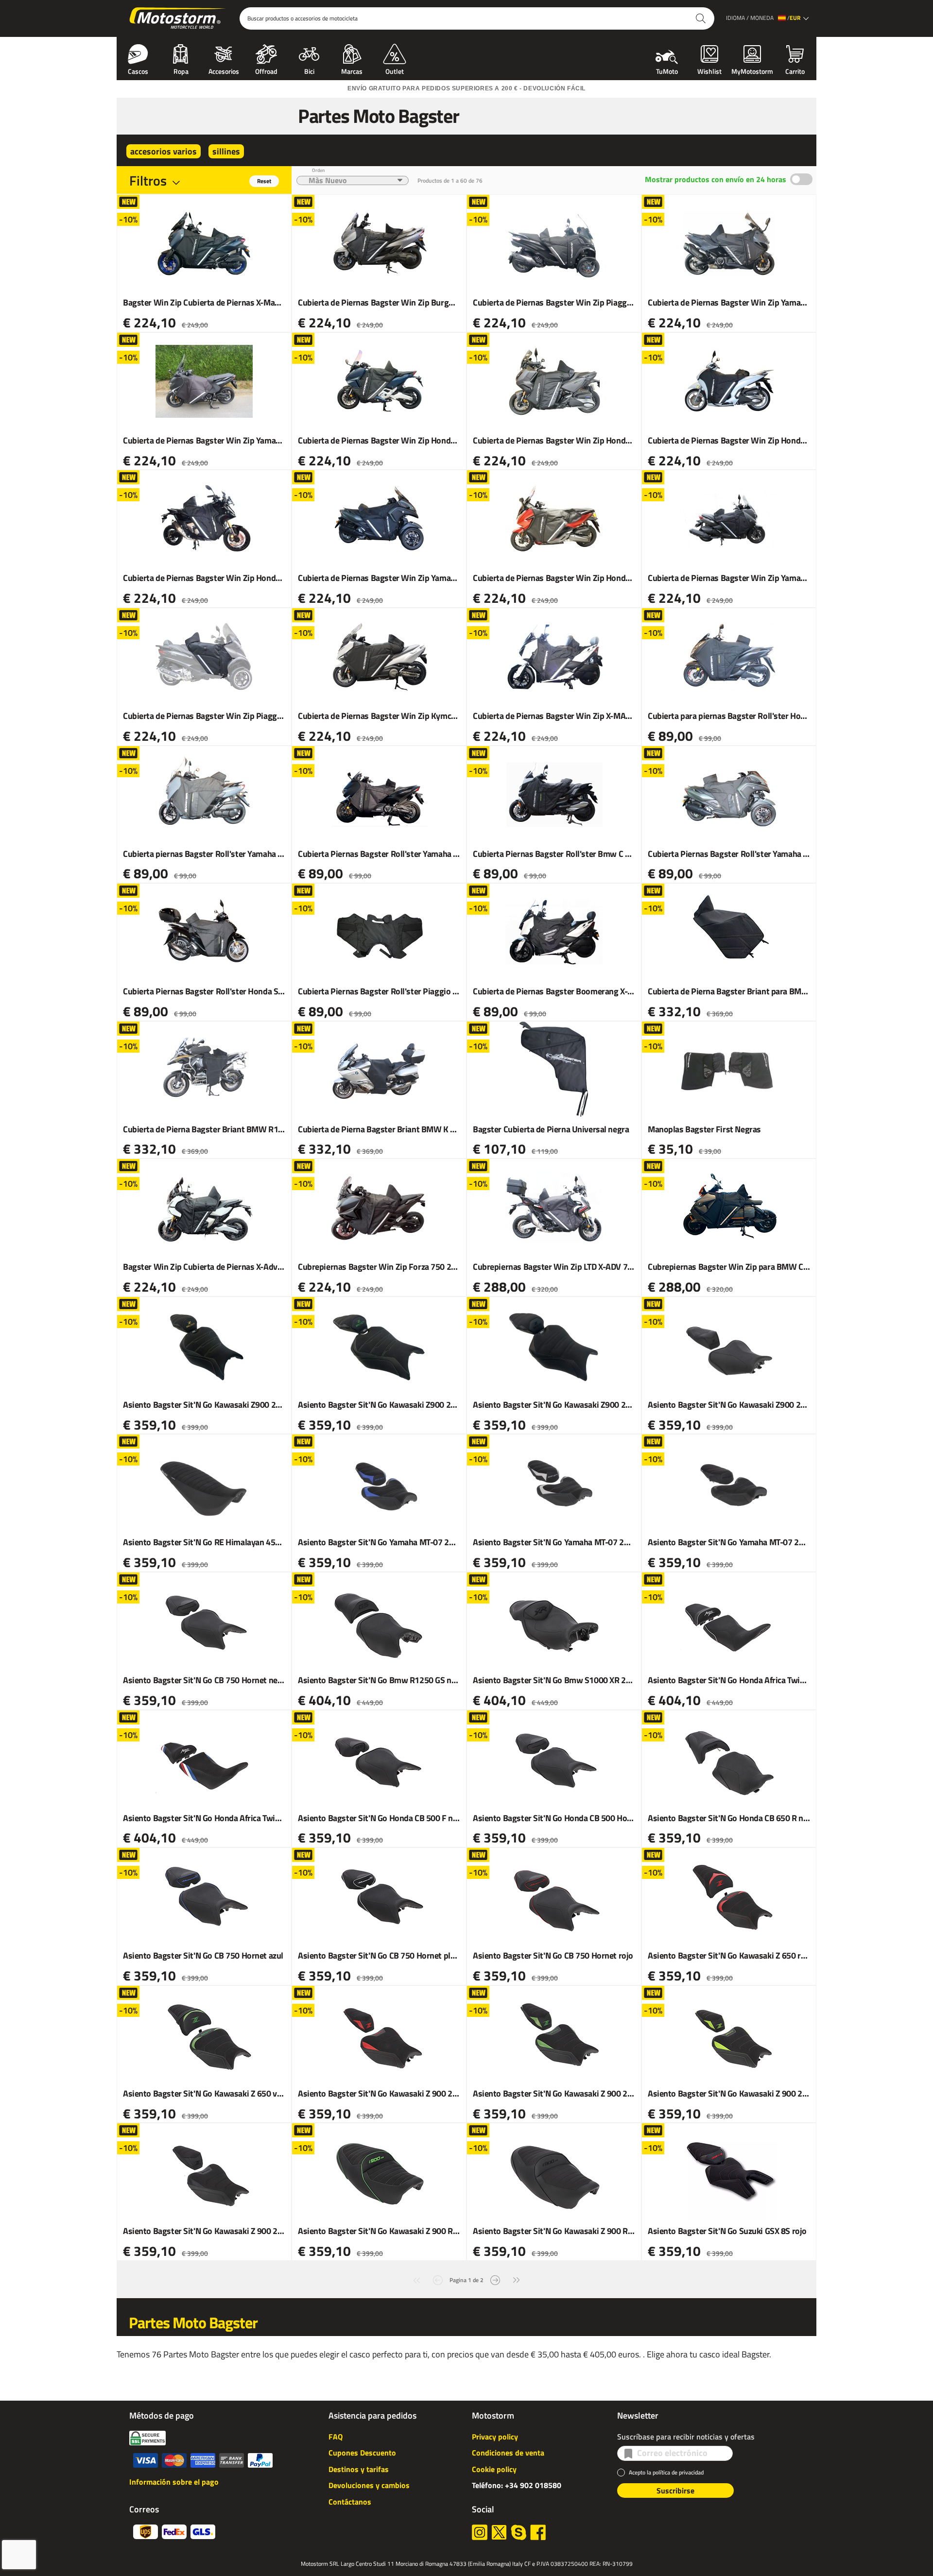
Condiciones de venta (508, 2453)
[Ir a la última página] (517, 2279)
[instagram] (480, 2532)
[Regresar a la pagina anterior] (438, 2279)
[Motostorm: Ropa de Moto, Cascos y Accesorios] (178, 18)
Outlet (395, 70)
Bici (309, 70)
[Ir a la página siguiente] (495, 2279)
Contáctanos (350, 2502)
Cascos (138, 70)
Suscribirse (675, 2491)
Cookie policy (494, 2469)
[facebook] (538, 2532)
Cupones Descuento (362, 2453)
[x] (499, 2532)
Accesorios (224, 70)
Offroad (266, 70)
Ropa (181, 70)
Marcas (352, 70)
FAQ (336, 2437)
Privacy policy (495, 2437)
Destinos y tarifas (359, 2469)
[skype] (518, 2532)
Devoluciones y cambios (369, 2485)
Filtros (148, 180)
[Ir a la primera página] (416, 2279)
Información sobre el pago (174, 2482)
